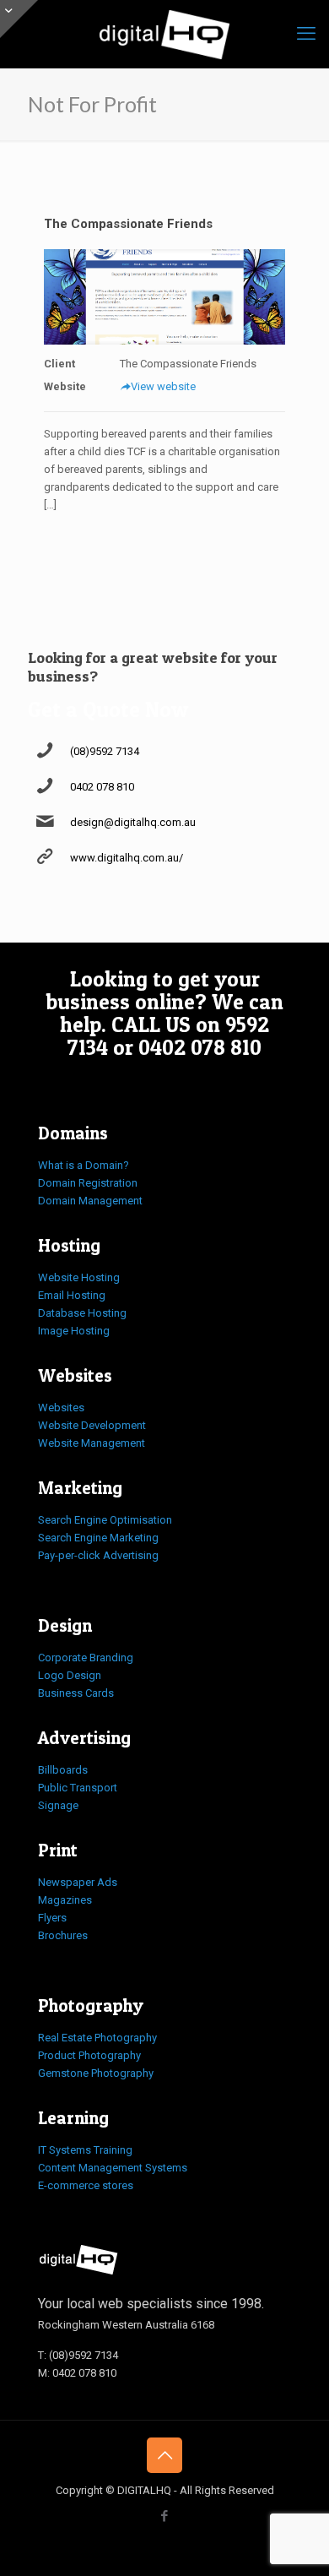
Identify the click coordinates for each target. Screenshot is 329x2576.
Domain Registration (88, 1183)
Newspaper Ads (78, 1882)
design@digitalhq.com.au (133, 822)
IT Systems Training (85, 2150)
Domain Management (90, 1201)
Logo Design (70, 1675)
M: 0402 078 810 (77, 2373)
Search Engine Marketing (98, 1538)
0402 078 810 (102, 787)
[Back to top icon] (164, 2455)
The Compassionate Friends (128, 224)
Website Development (92, 1425)
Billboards (63, 1770)
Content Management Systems (113, 2168)
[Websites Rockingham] (164, 34)
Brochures (63, 1935)
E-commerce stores (86, 2185)
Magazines (65, 1900)
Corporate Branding (86, 1658)
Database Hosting (82, 1313)
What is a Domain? (84, 1165)
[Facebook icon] (165, 2516)
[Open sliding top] (19, 19)
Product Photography (89, 2055)
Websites (61, 1408)
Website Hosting (79, 1277)
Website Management (92, 1443)
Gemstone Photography (96, 2073)
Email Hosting (72, 1295)
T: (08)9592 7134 (78, 2355)
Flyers (52, 1918)
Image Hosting (74, 1331)
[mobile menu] (306, 34)
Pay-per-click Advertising (98, 1555)
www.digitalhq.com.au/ (127, 858)
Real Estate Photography (97, 2038)
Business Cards (76, 1693)
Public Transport (78, 1788)
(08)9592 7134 (105, 751)
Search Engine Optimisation (105, 1520)
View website (163, 386)
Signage (58, 1805)
